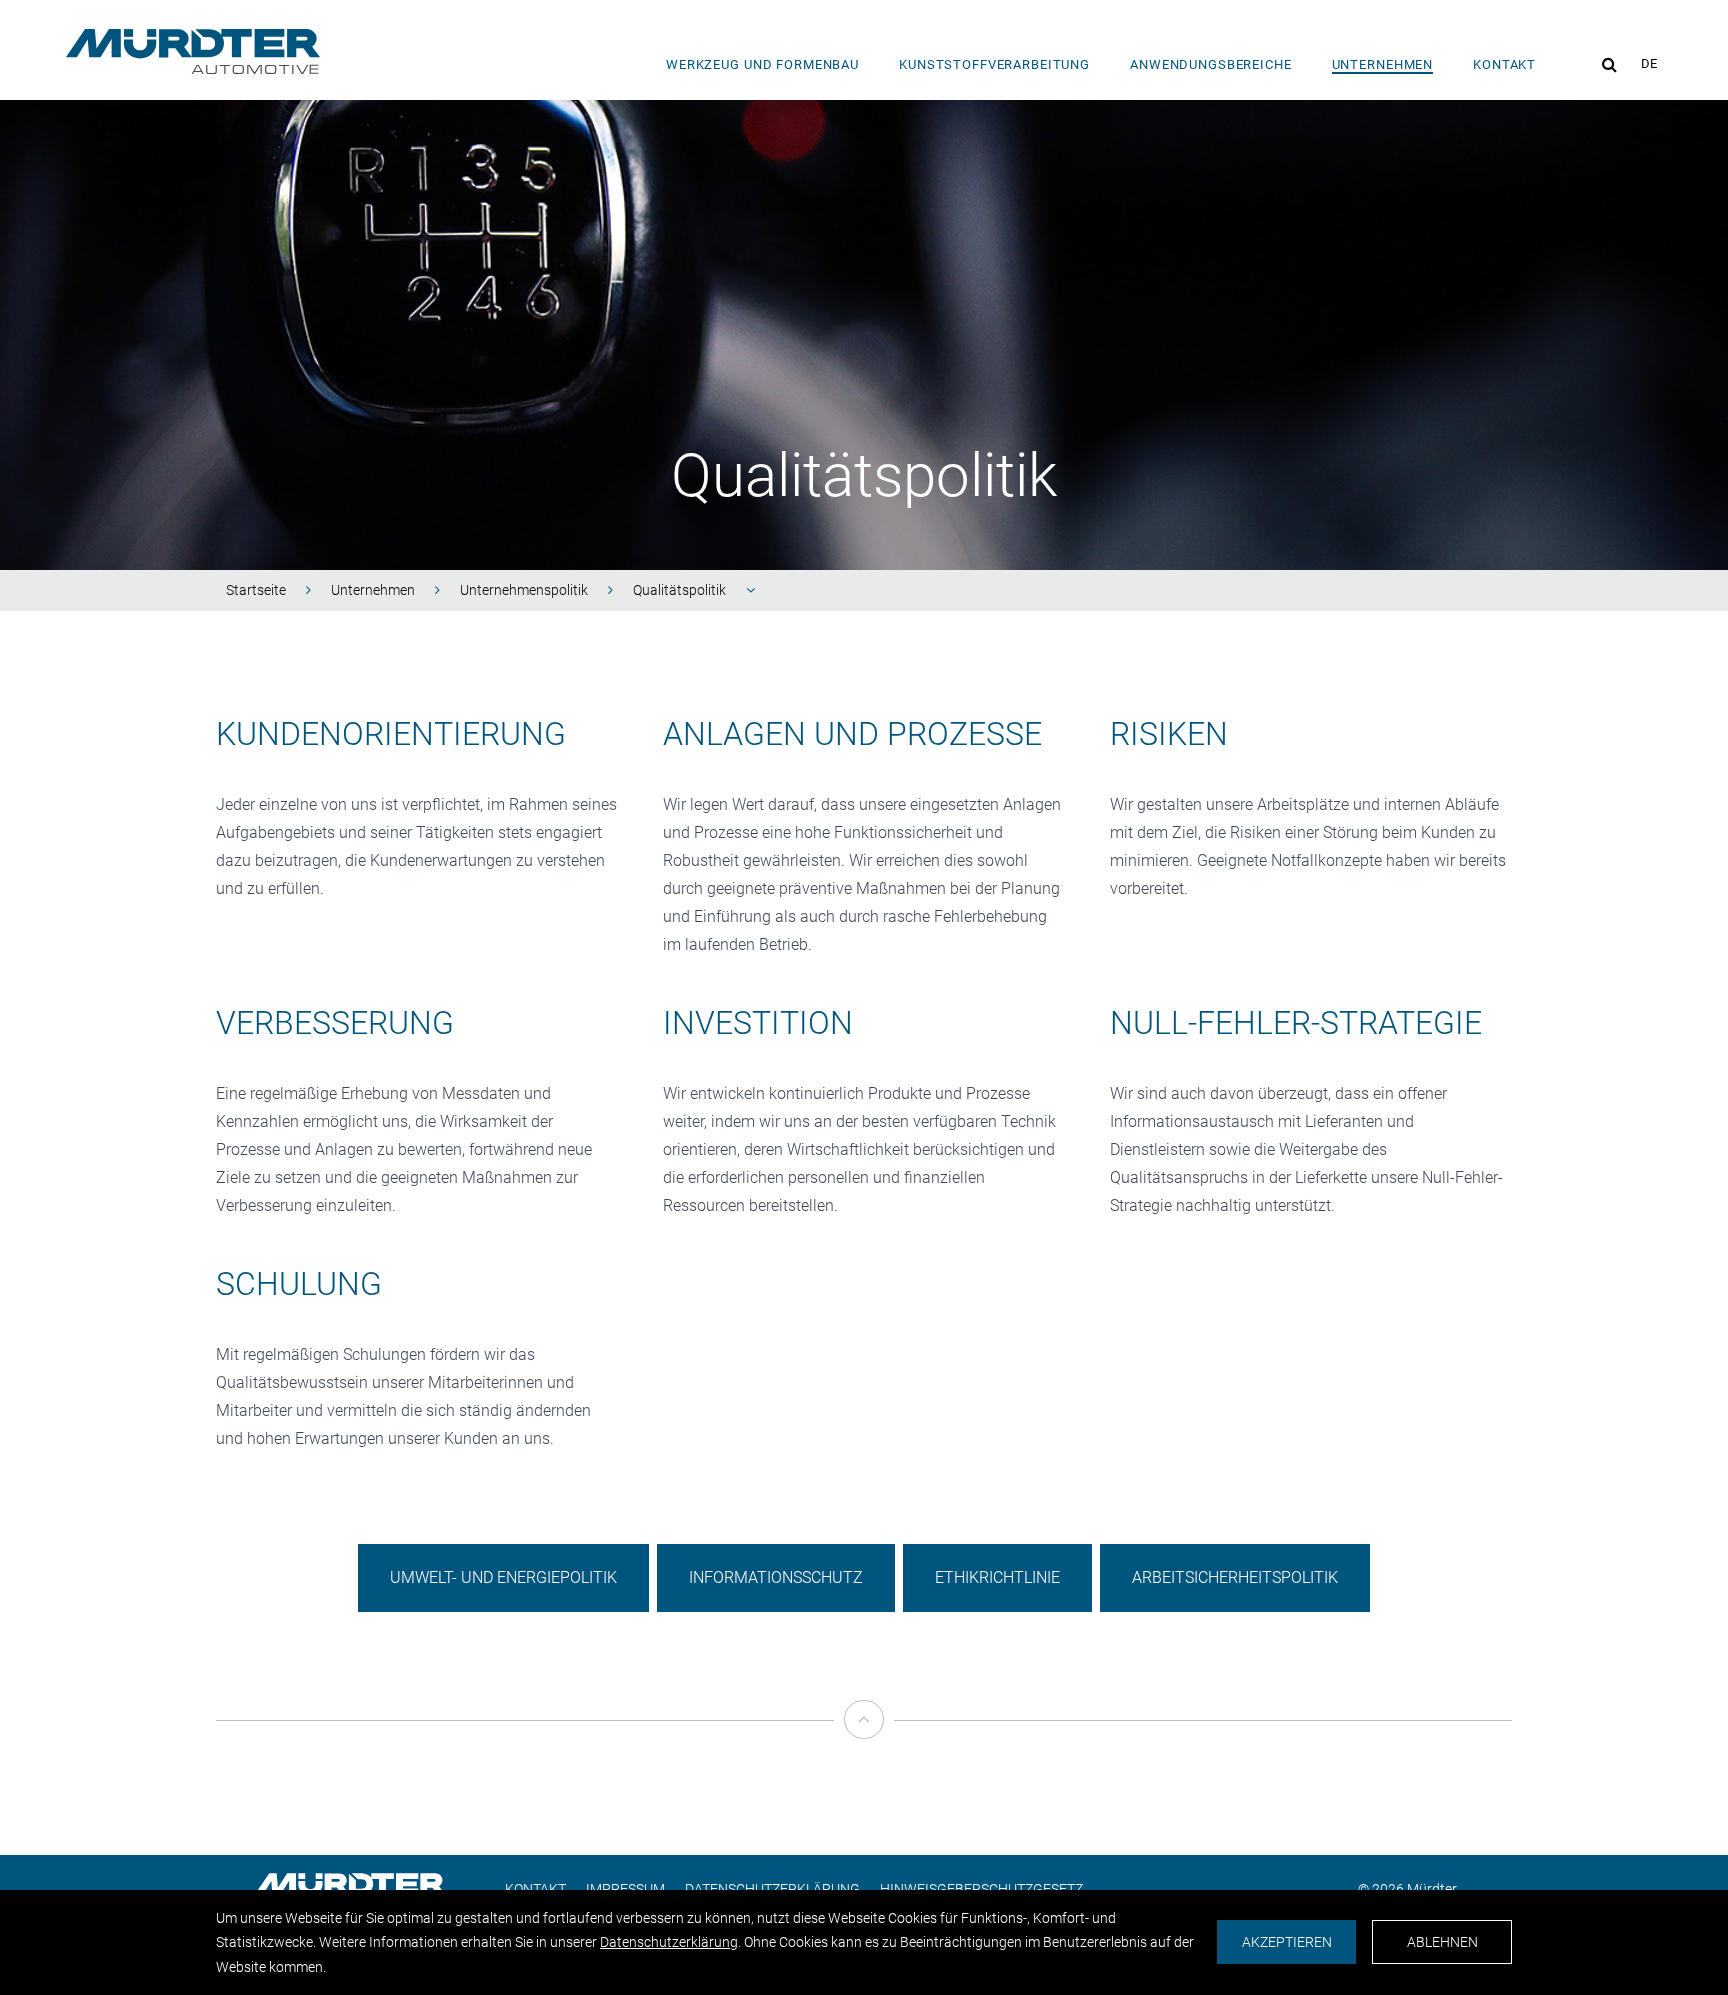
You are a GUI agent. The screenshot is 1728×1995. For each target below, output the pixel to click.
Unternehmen (1383, 64)
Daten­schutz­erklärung (669, 1942)
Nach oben (862, 1756)
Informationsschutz (776, 1577)
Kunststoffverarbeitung (994, 64)
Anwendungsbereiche (1211, 64)
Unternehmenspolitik (524, 590)
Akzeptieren (1287, 1942)
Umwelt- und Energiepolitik (503, 1577)
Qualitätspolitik (679, 590)
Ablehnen (1442, 1942)
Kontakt (1504, 64)
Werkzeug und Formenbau (762, 64)
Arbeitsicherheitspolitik (1235, 1577)
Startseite (256, 590)
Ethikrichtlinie (997, 1577)
